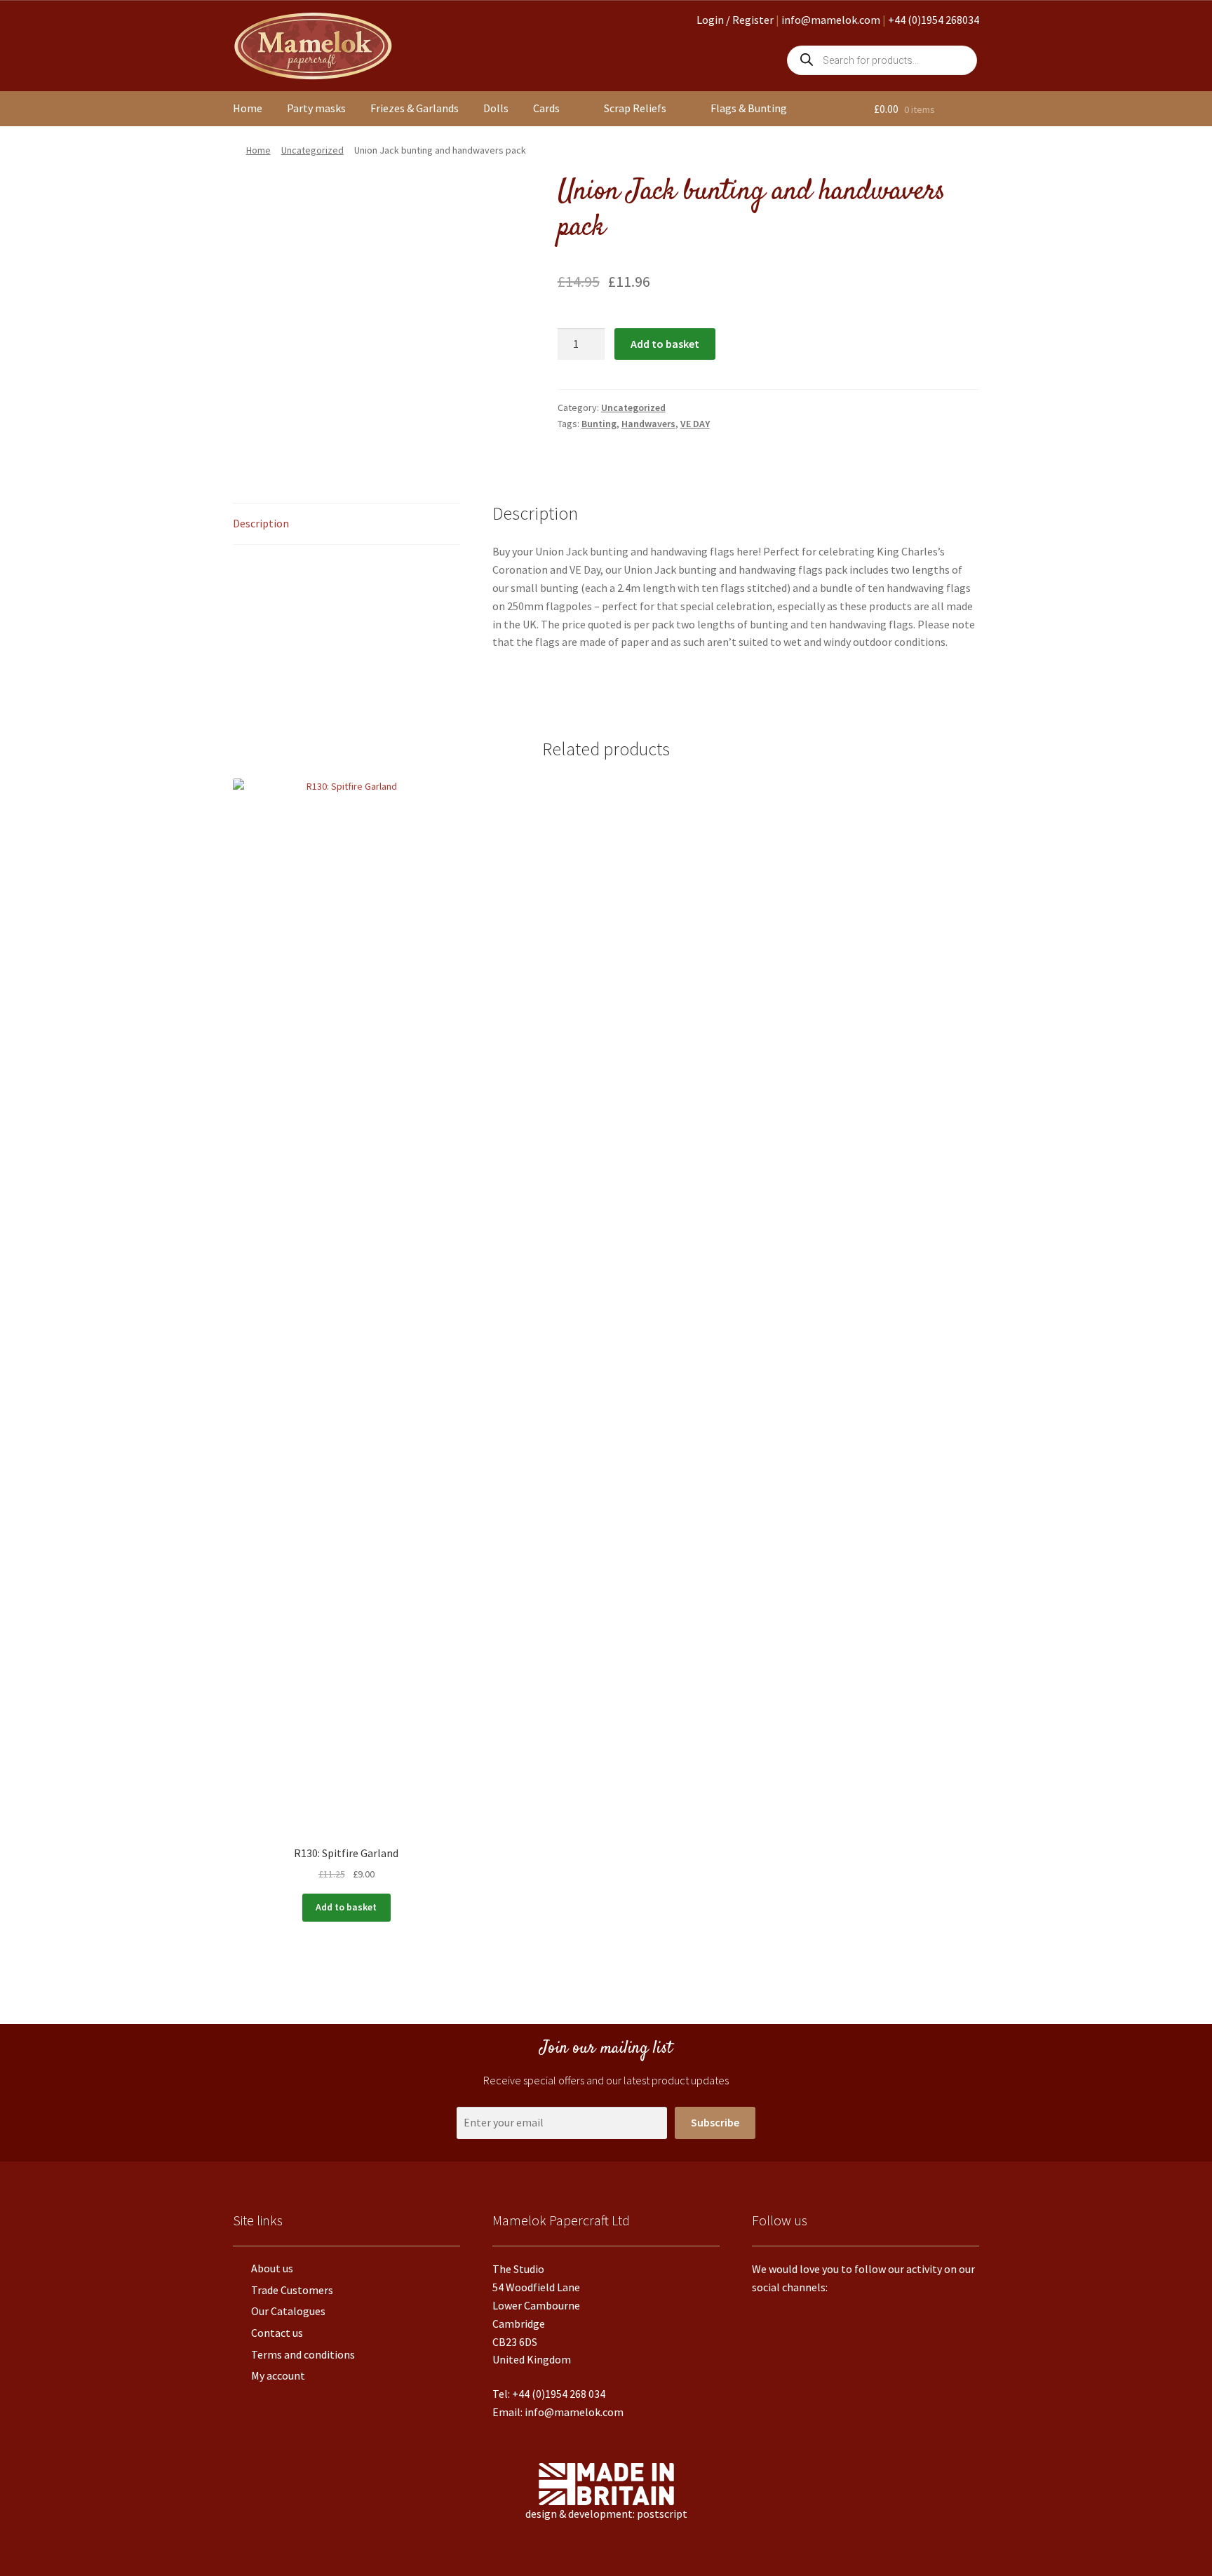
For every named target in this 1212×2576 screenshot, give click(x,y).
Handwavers (648, 424)
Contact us (277, 2333)
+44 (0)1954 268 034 (559, 2394)
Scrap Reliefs (635, 108)
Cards (546, 108)
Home (248, 108)
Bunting (599, 424)
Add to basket (665, 344)
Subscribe (715, 2122)
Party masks (316, 108)
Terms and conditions (303, 2354)
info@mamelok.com (831, 20)
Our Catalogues (288, 2311)
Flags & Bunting (749, 108)
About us (272, 2268)
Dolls (496, 108)
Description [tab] (261, 523)
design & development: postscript (606, 2514)
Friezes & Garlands (415, 108)
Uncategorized (312, 150)
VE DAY (695, 424)
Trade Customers (292, 2290)
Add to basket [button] (346, 1907)
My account (278, 2375)
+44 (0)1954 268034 (934, 20)
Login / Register (735, 20)
